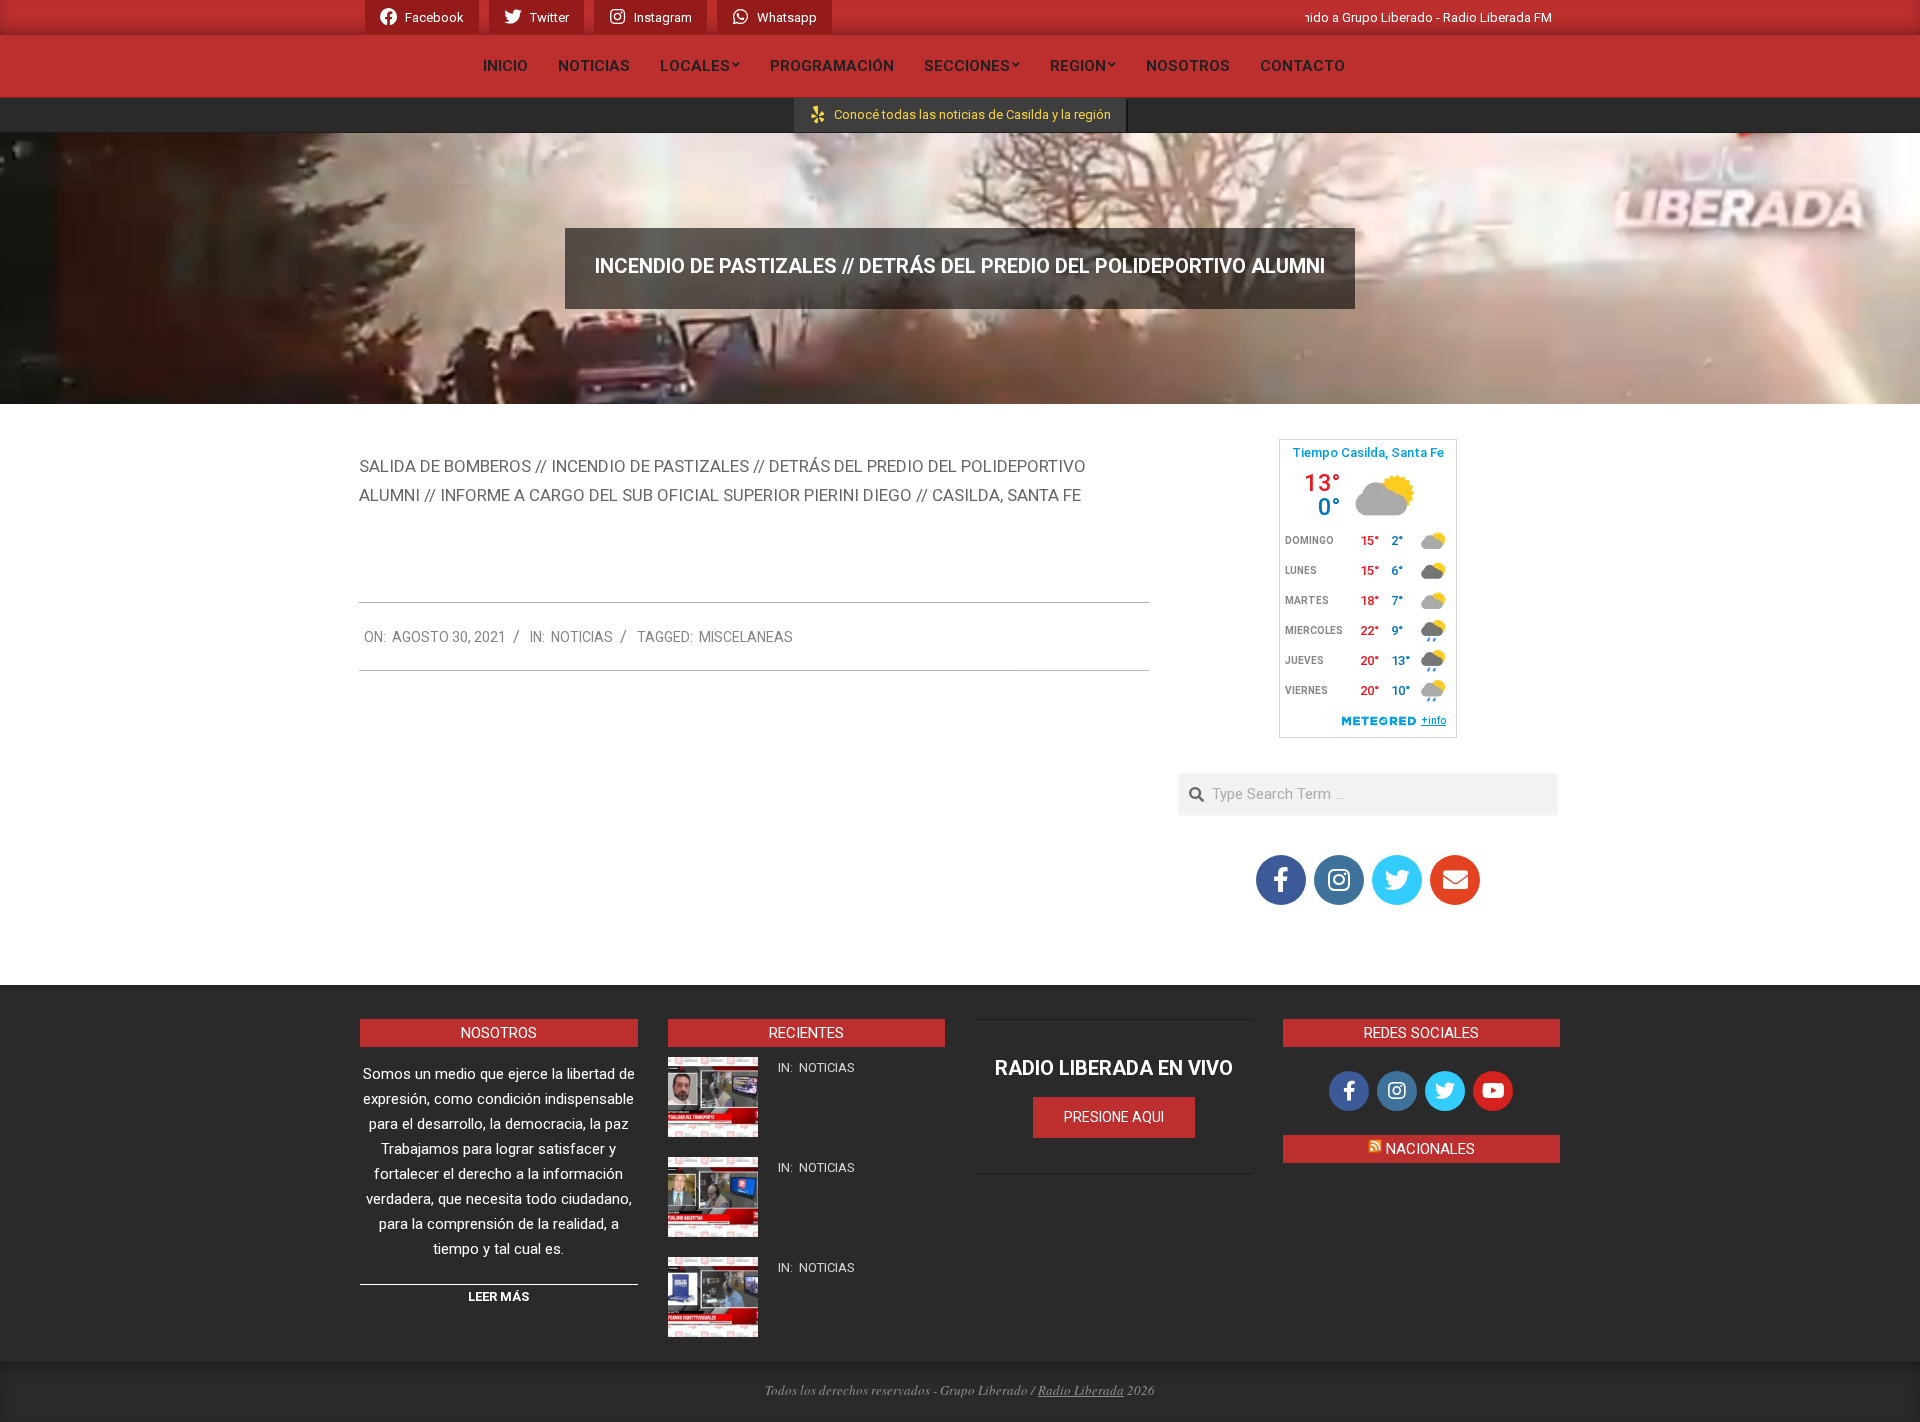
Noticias (582, 637)
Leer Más (498, 1296)
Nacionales (1430, 1149)
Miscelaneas (746, 637)
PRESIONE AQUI (1114, 1117)
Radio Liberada (1081, 1390)
